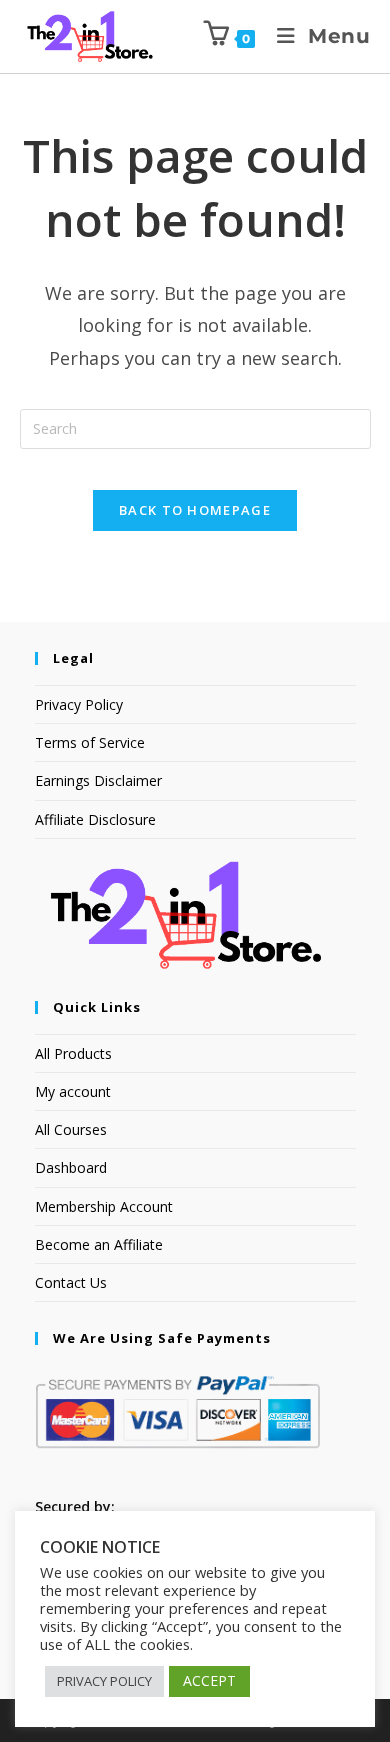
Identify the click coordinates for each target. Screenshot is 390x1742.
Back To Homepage (195, 510)
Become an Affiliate (99, 1244)
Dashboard (71, 1167)
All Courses (71, 1129)
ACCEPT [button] (209, 1680)
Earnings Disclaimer (98, 780)
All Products (73, 1053)
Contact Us (71, 1282)
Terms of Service (90, 742)
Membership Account (104, 1206)
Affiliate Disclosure (95, 819)
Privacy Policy (79, 704)
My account (73, 1091)
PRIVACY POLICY (104, 1681)
